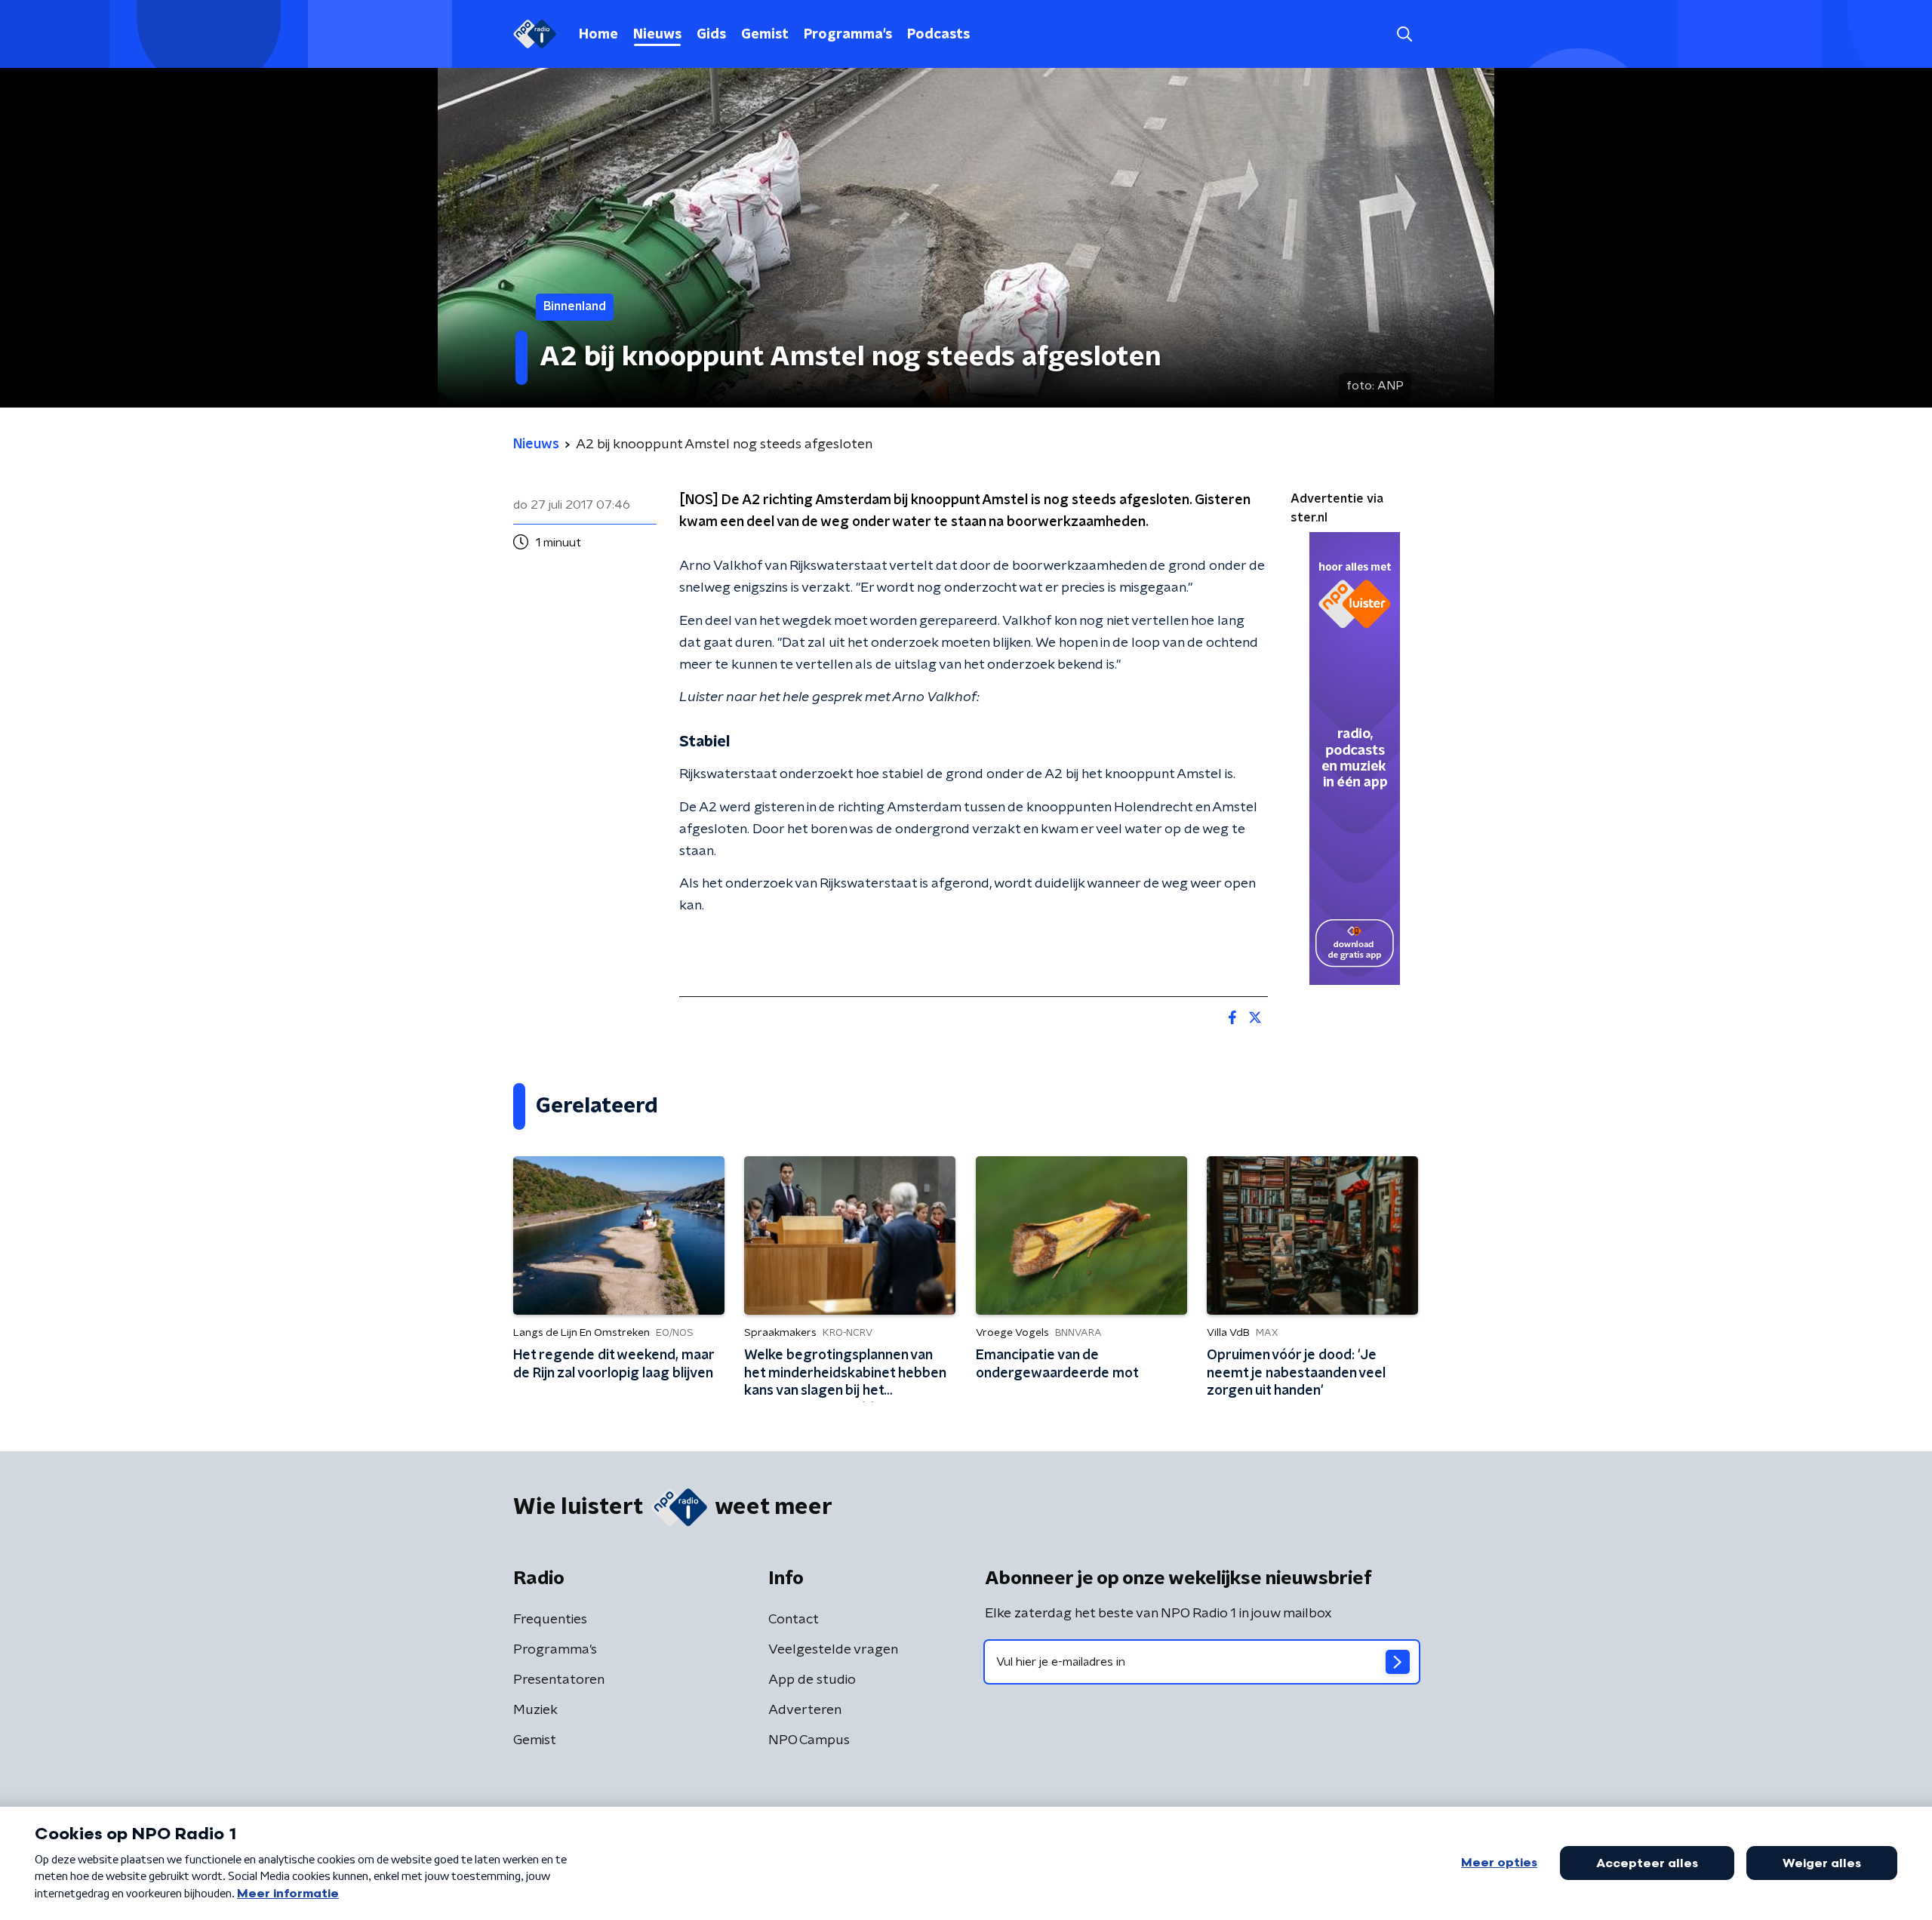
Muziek (535, 1710)
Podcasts (938, 35)
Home (598, 35)
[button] (1404, 34)
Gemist (765, 35)
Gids (711, 35)
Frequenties (550, 1620)
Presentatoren (559, 1680)
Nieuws (657, 35)
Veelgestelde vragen (833, 1650)
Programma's (848, 35)
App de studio (812, 1680)
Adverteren (805, 1710)
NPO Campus (809, 1740)
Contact (794, 1620)
